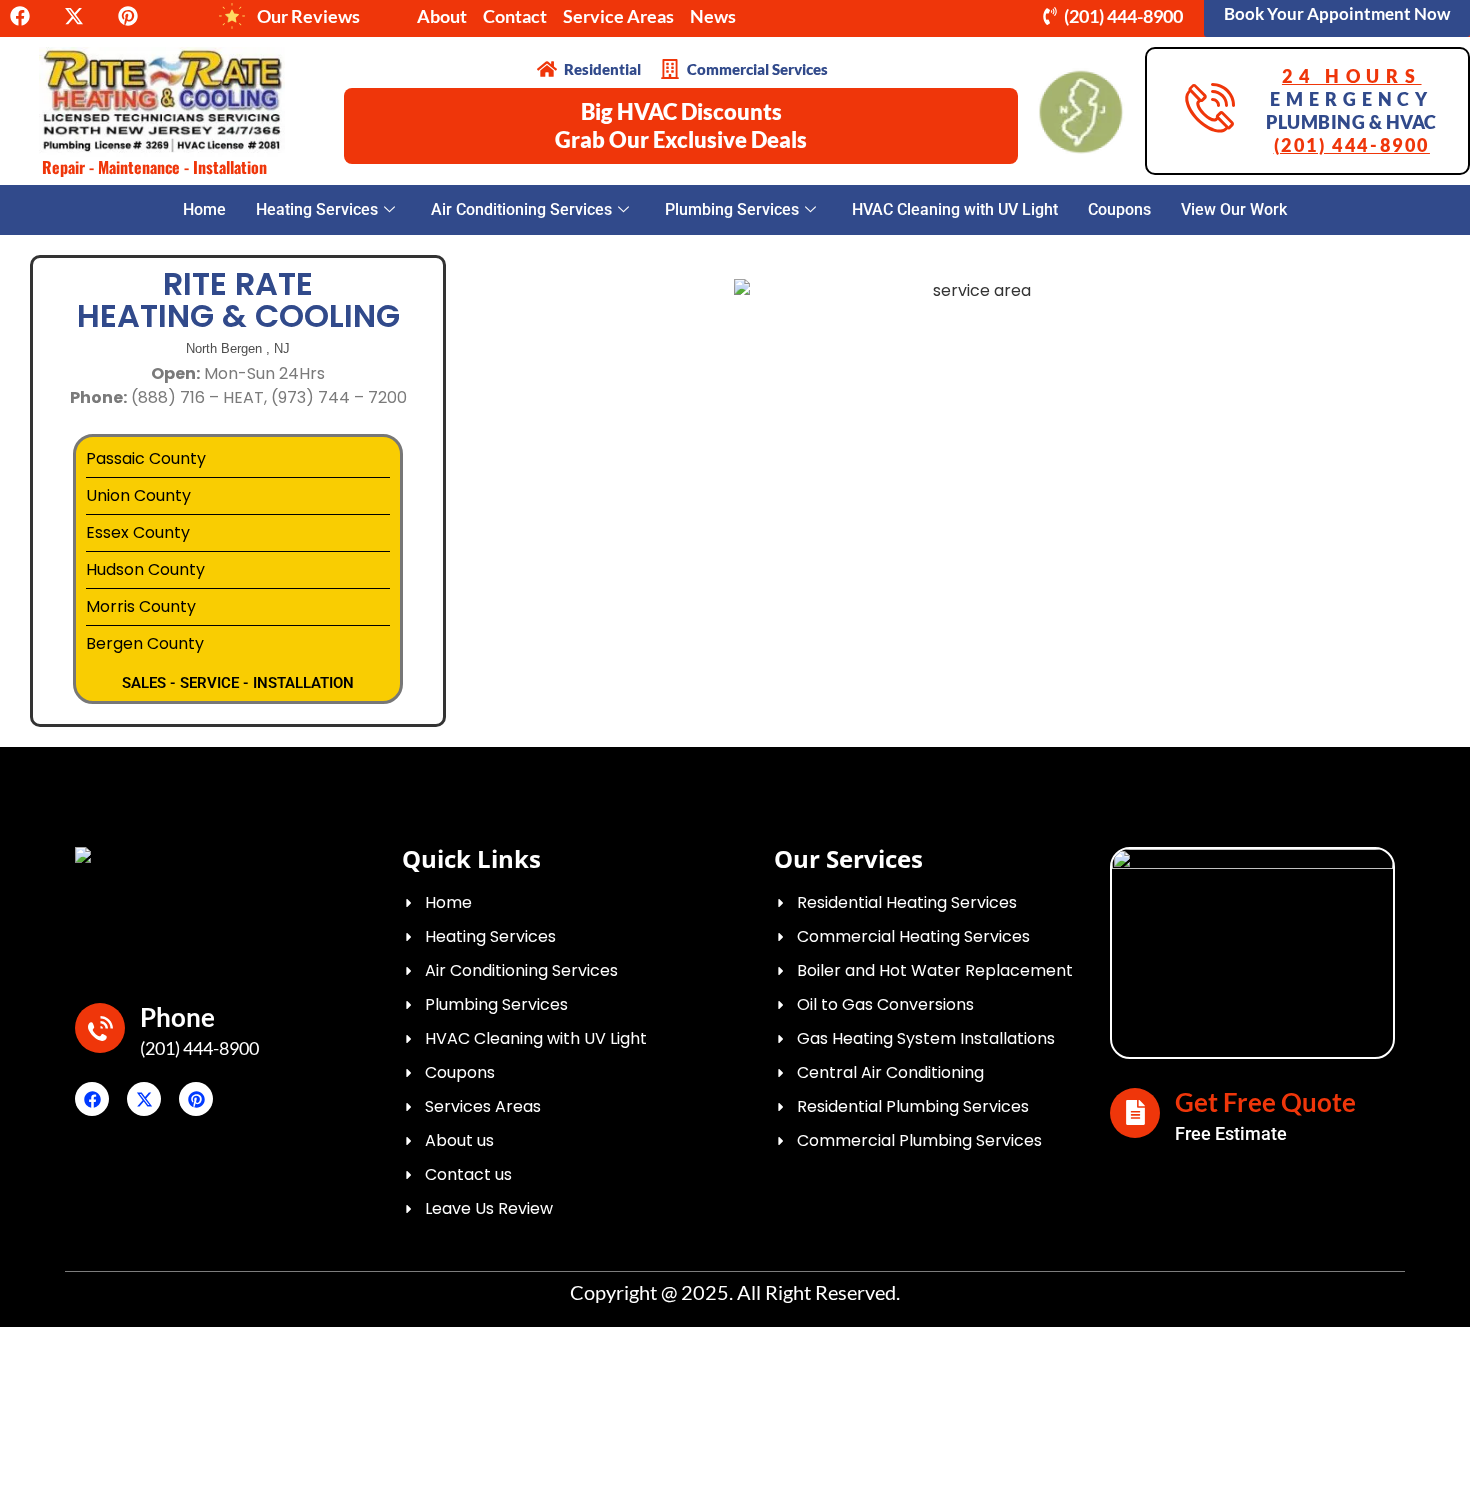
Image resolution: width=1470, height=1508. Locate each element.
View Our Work (1234, 209)
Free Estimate (1231, 1133)
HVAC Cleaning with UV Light (955, 209)
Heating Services (317, 209)
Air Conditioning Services (521, 209)
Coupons (1119, 209)
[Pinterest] (196, 1099)
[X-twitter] (144, 1099)
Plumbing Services (732, 209)
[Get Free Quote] (1135, 1113)
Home (204, 209)
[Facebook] (92, 1099)
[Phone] (100, 1028)
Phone (177, 1017)
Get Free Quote (1265, 1102)
